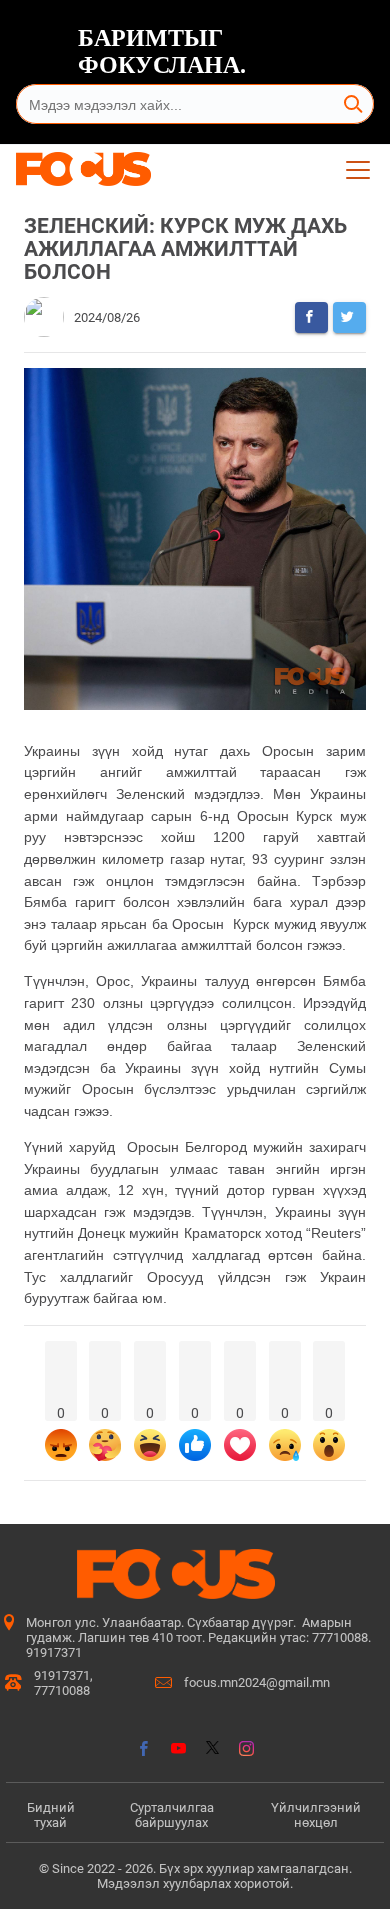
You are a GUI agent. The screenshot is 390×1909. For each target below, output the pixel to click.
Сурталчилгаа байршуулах (172, 1815)
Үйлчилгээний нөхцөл (316, 1815)
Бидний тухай (51, 1815)
